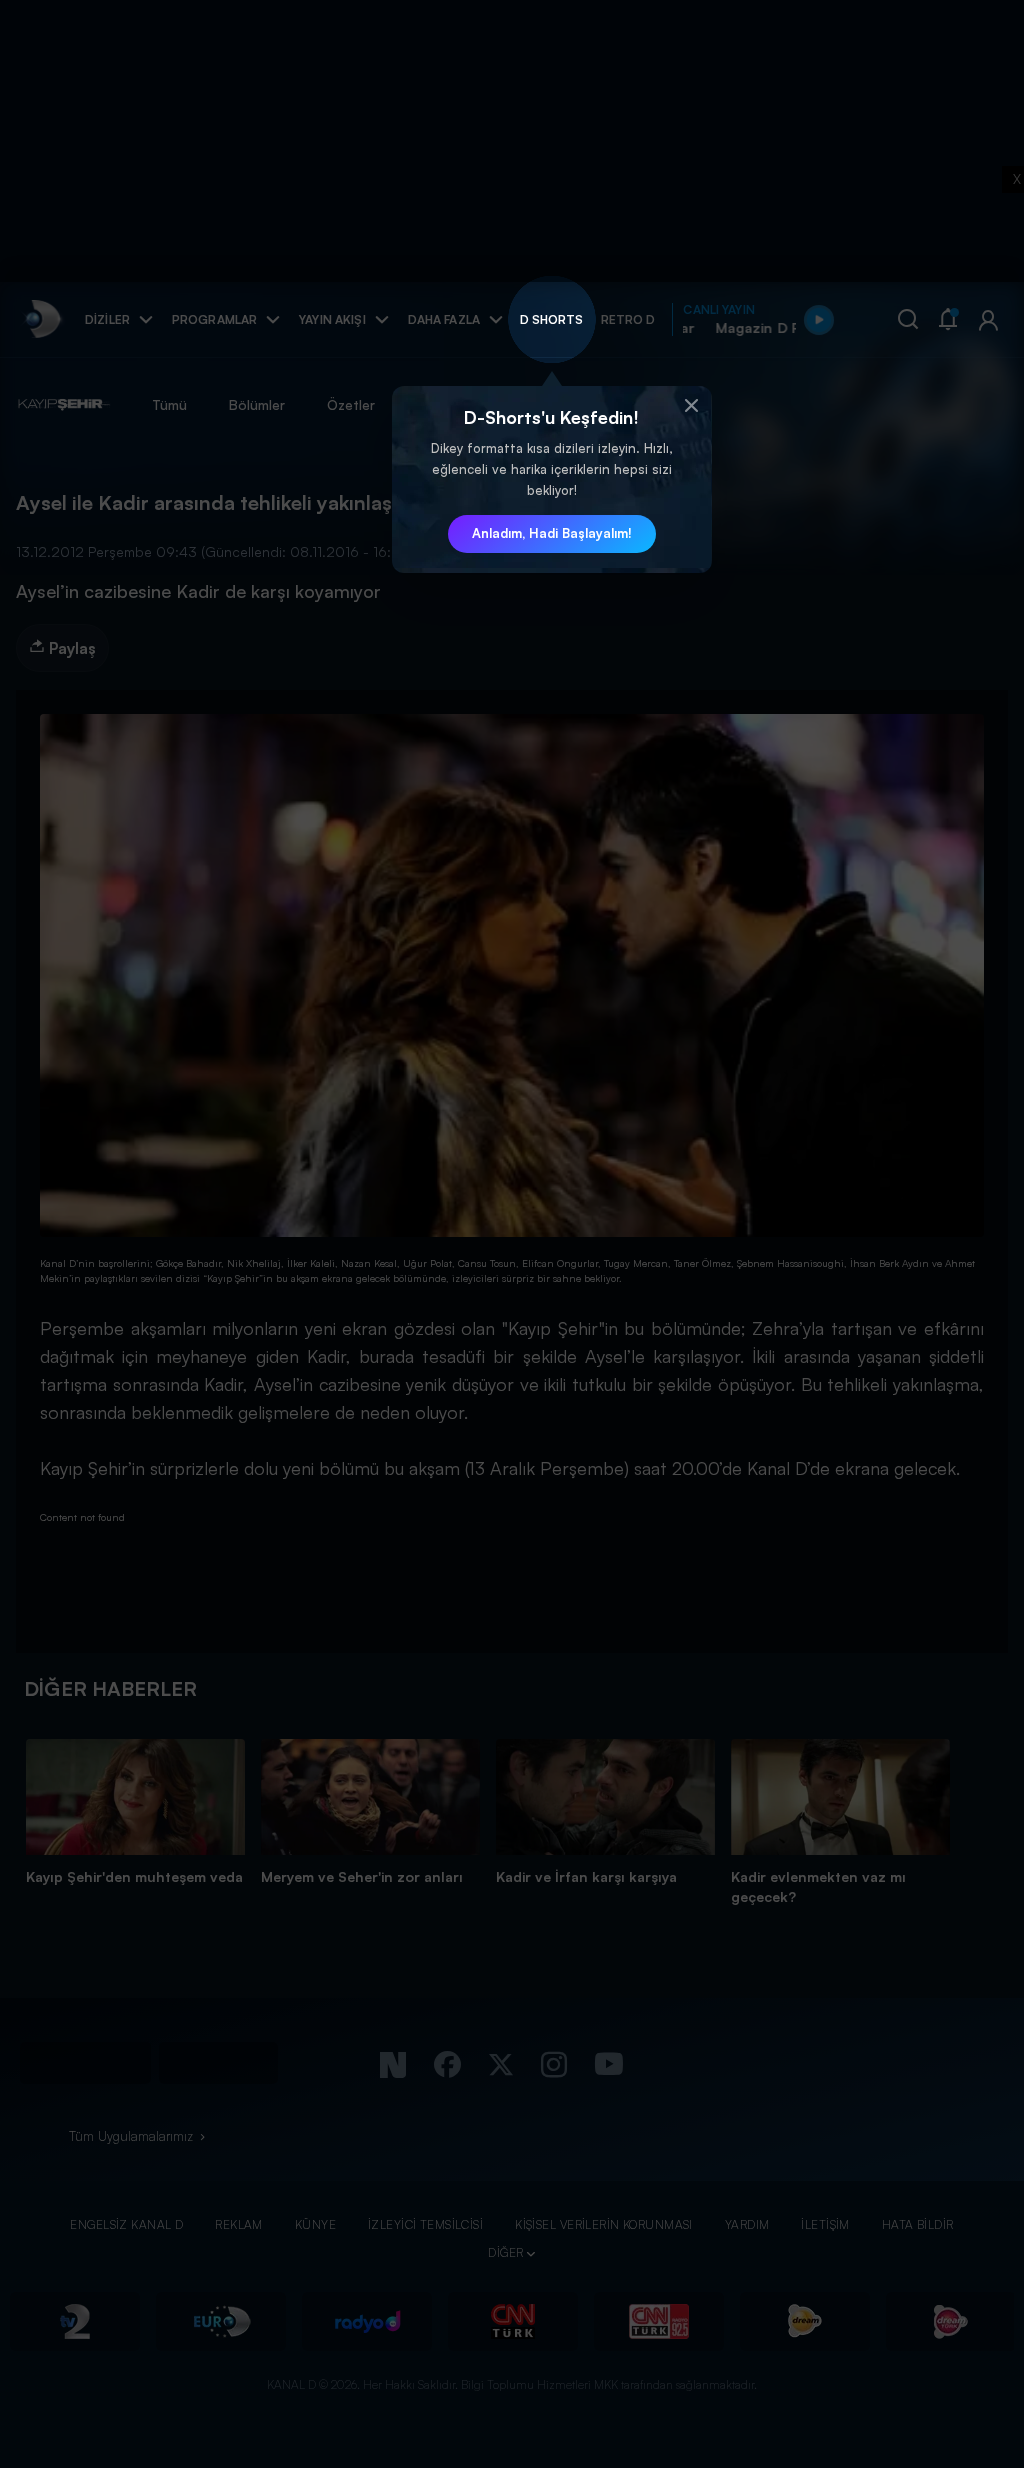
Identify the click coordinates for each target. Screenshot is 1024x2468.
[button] (692, 406)
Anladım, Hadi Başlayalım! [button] (552, 533)
